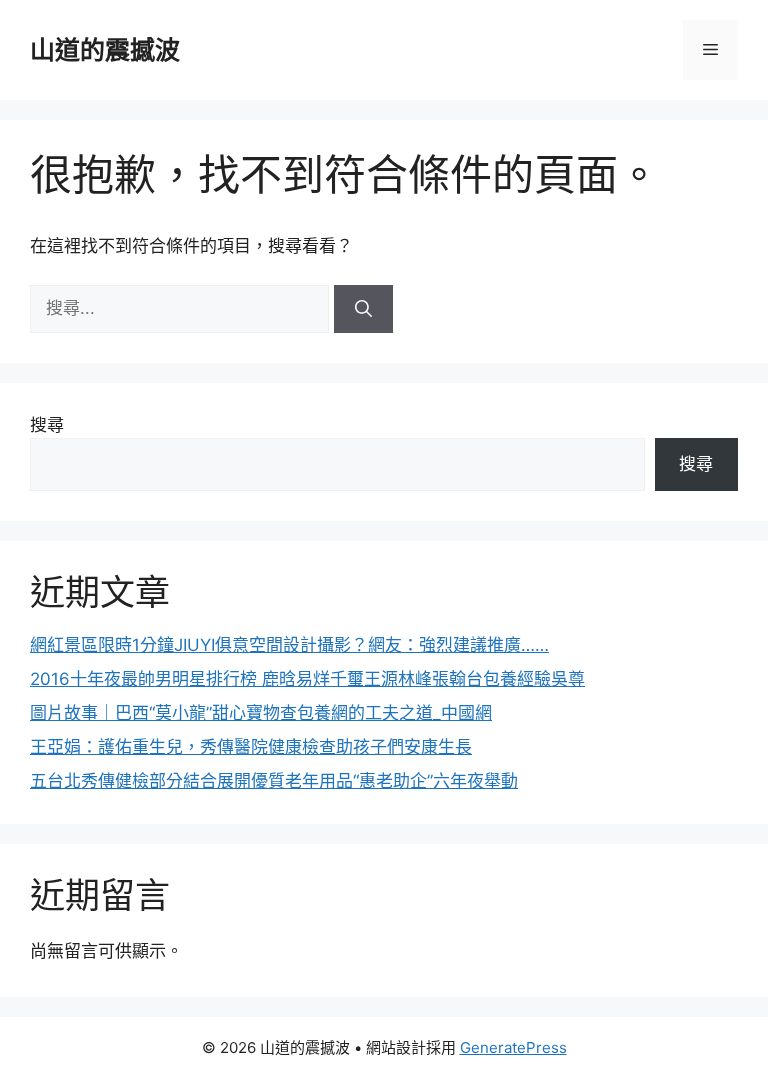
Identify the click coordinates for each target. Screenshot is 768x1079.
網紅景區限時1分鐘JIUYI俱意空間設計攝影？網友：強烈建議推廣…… (289, 645)
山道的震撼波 (105, 50)
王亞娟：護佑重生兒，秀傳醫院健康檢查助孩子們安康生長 (251, 747)
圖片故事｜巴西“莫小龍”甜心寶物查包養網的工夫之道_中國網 (261, 713)
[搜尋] (363, 309)
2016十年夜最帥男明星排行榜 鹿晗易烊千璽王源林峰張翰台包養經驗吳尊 (307, 679)
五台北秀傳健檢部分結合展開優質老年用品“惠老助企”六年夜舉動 (274, 781)
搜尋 (47, 425)
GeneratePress (513, 1047)
